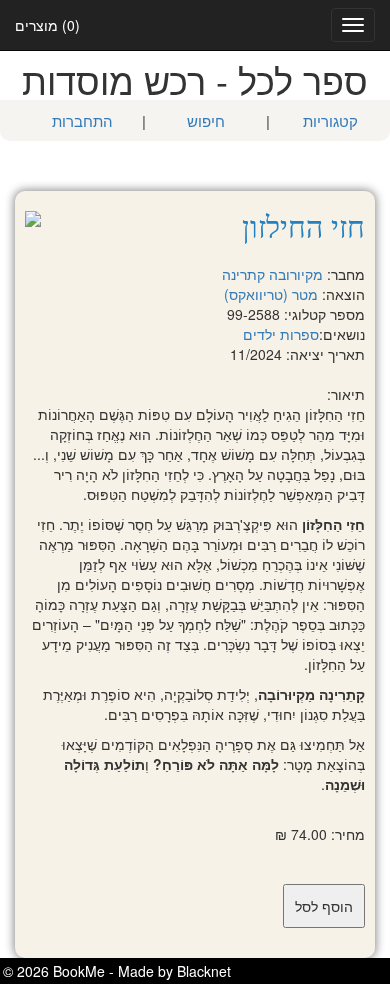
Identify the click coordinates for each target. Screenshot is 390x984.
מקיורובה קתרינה (272, 274)
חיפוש (206, 120)
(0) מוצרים (47, 25)
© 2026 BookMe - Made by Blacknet (117, 971)
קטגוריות (330, 120)
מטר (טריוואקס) (271, 294)
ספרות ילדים (281, 334)
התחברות (82, 120)
